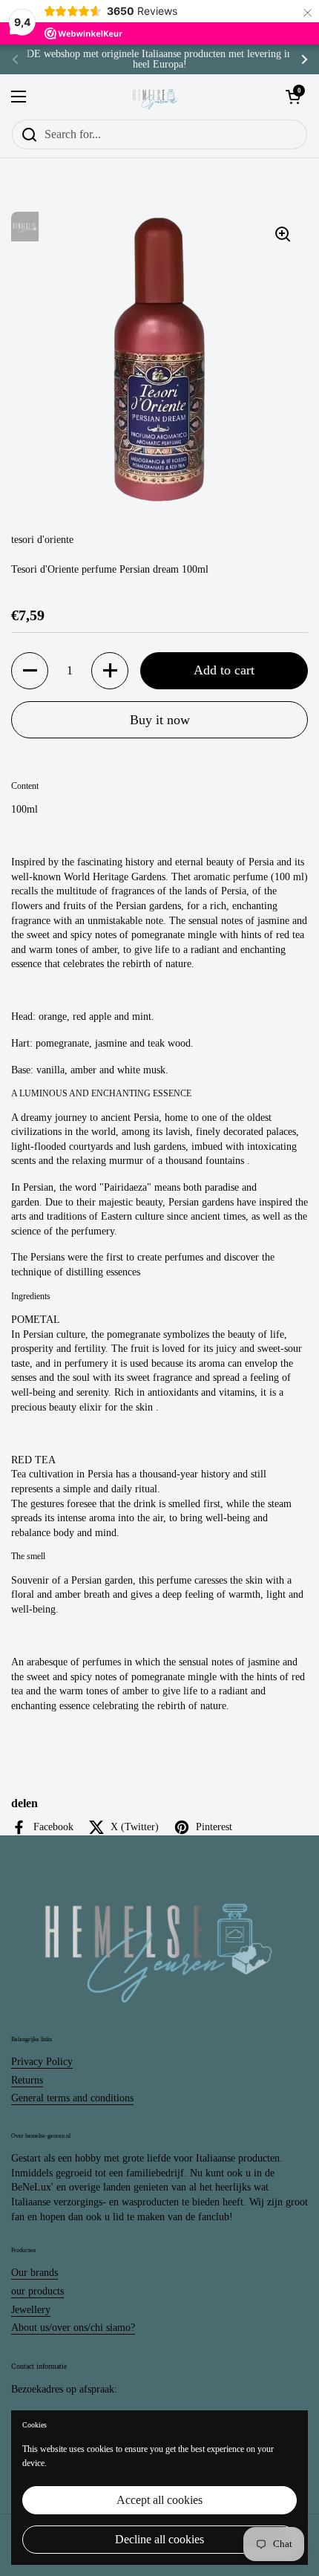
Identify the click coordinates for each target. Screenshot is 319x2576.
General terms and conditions (72, 2098)
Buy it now (160, 720)
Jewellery (31, 2310)
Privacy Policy (42, 2062)
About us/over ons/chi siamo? (73, 2328)
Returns (27, 2080)
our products (37, 2291)
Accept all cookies (159, 2500)
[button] (30, 671)
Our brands (34, 2273)
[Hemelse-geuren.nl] (156, 97)
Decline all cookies (159, 2539)
